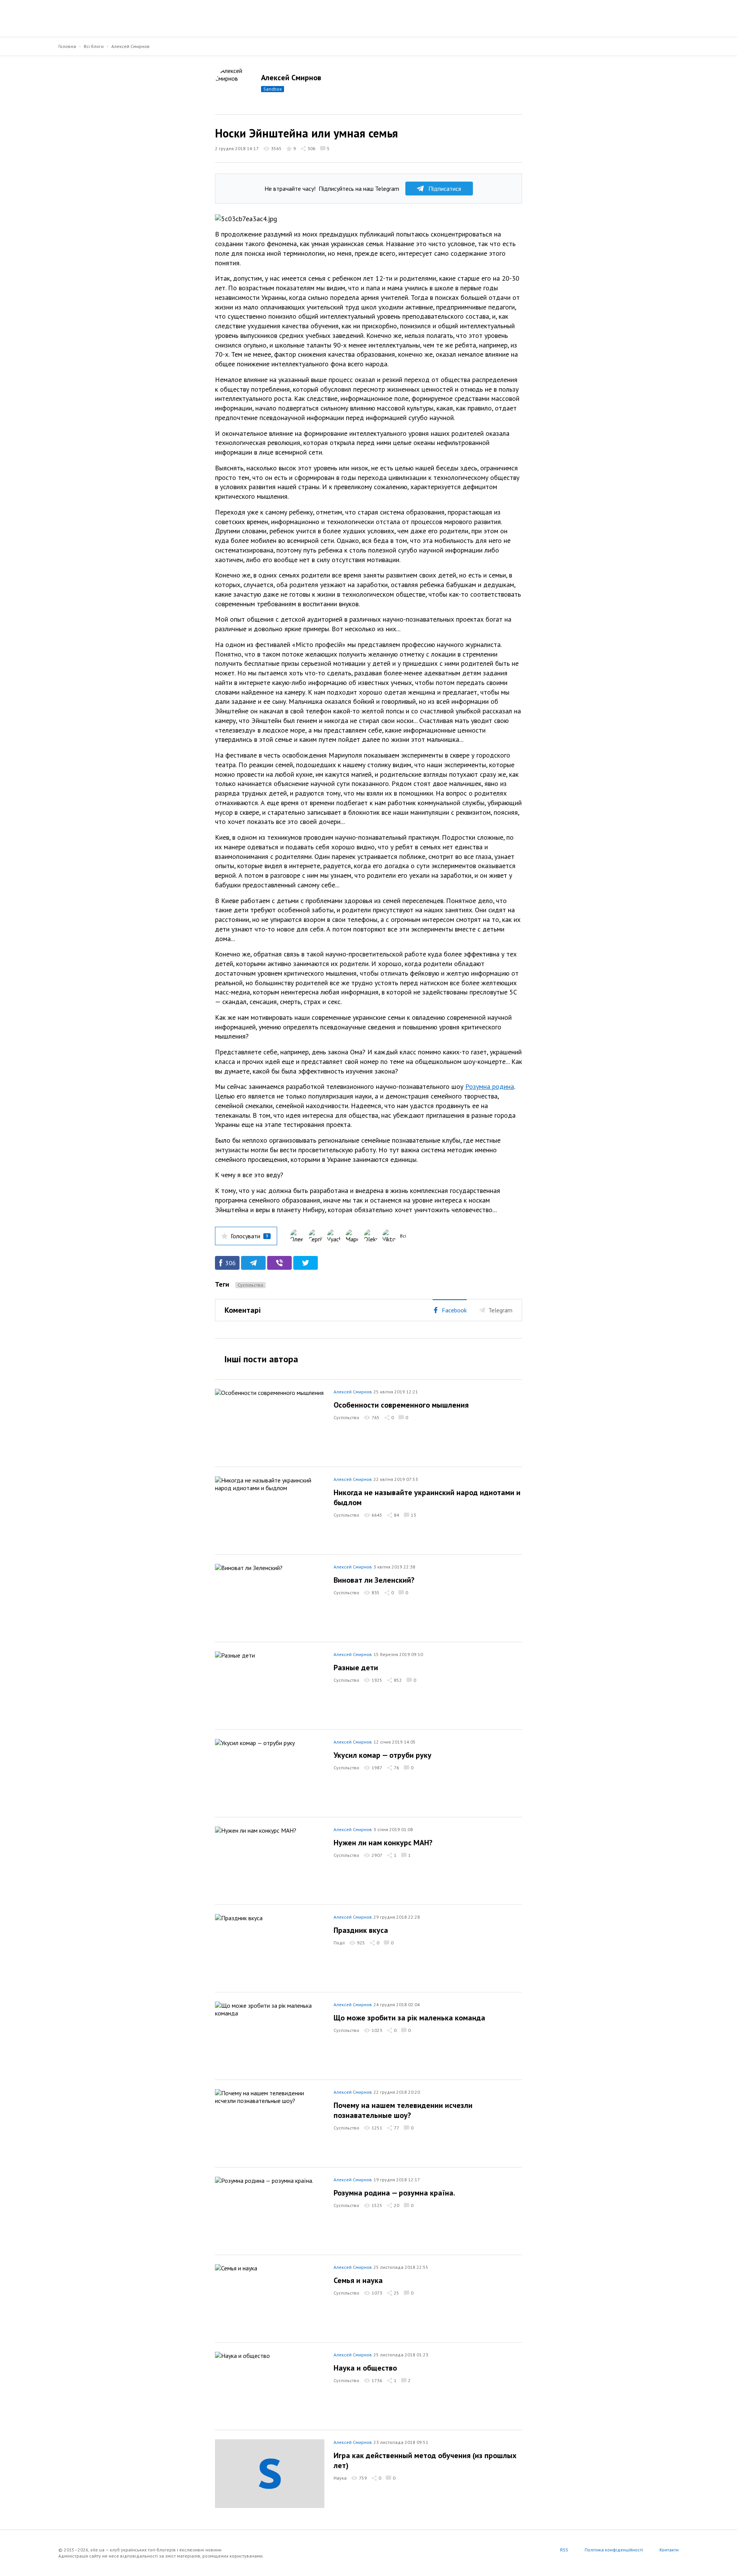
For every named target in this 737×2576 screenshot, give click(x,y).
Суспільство (250, 1285)
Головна (67, 46)
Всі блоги (94, 46)
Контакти (669, 2550)
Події (339, 1943)
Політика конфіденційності (614, 2550)
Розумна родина (490, 1086)
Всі (403, 1236)
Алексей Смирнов (131, 46)
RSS (564, 2550)
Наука (340, 2478)
